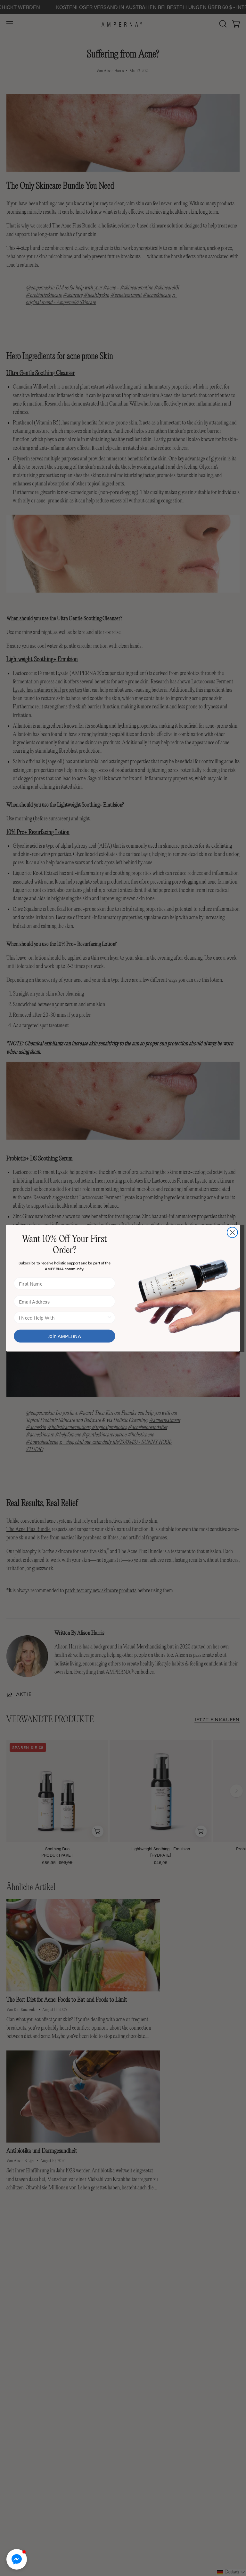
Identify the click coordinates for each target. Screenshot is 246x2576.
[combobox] (63, 1317)
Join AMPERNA (65, 1336)
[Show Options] (109, 1317)
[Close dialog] (232, 1232)
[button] (17, 2559)
